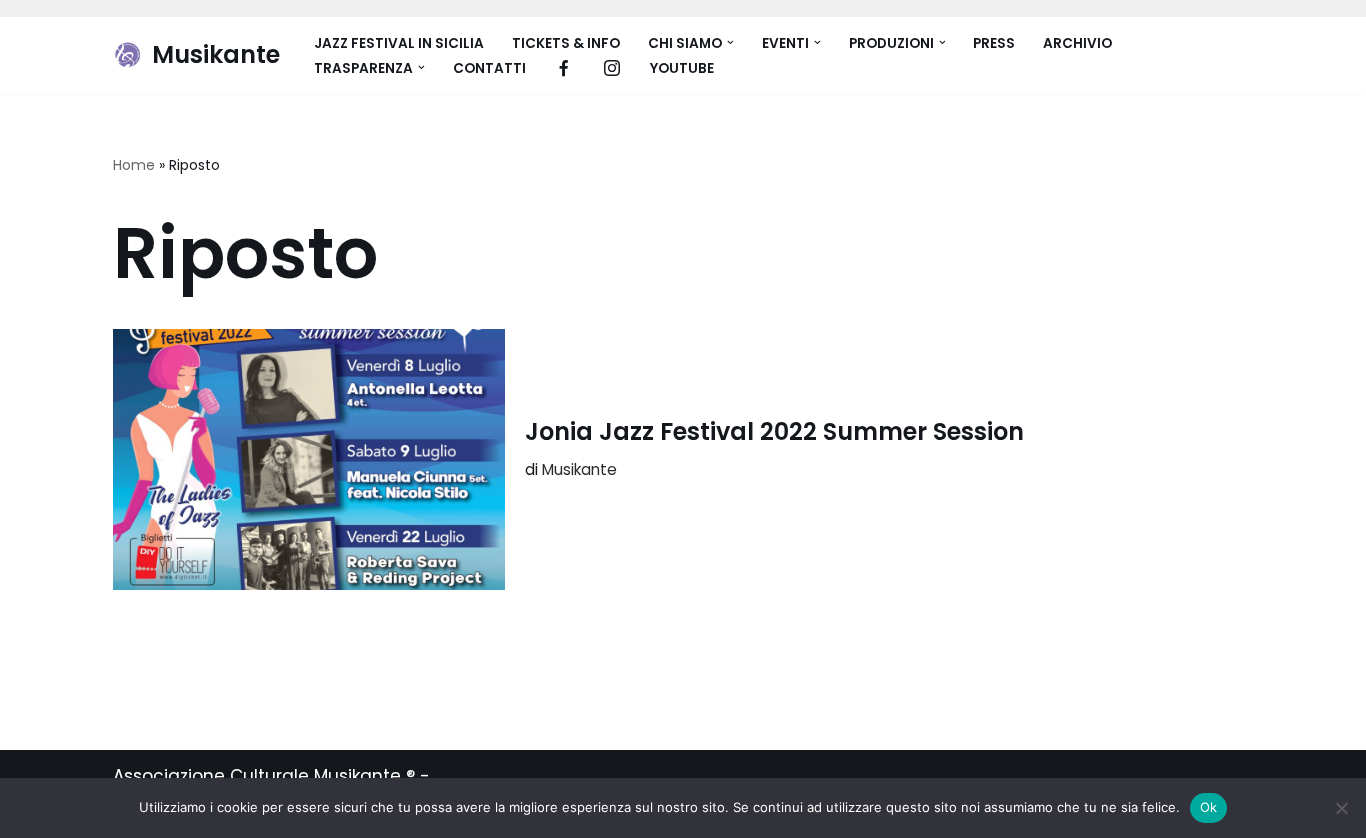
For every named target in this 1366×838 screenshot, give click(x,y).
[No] (1341, 808)
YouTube (682, 68)
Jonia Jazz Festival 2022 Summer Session (774, 431)
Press (994, 43)
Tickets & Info (566, 43)
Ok (1209, 807)
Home (134, 165)
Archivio (1077, 43)
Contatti (489, 68)
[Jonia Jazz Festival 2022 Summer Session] (309, 459)
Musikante (579, 469)
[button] (730, 42)
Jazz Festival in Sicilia (399, 43)
